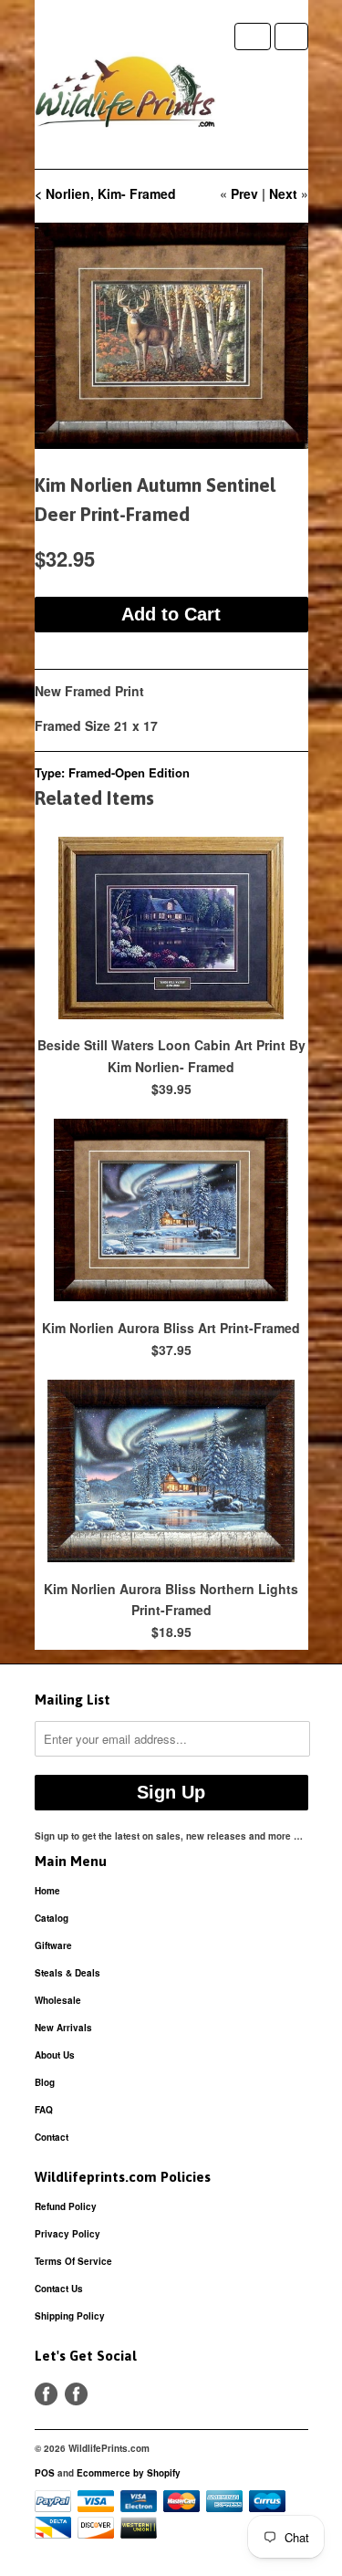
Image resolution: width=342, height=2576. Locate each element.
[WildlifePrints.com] (126, 96)
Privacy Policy (67, 2234)
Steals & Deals (67, 1973)
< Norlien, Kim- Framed (105, 193)
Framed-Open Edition (129, 772)
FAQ (44, 2110)
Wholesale (58, 2000)
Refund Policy (66, 2206)
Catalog (52, 1918)
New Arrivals (63, 2028)
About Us (55, 2055)
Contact (52, 2137)
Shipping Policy (70, 2316)
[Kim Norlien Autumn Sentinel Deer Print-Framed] (171, 336)
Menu (253, 37)
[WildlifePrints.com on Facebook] (76, 2394)
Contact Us (59, 2289)
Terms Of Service (73, 2261)
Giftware (53, 1945)
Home (47, 1891)
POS (45, 2473)
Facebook (46, 2394)
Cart (291, 37)
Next (283, 193)
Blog (45, 2082)
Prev (244, 193)
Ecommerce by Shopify (129, 2473)
